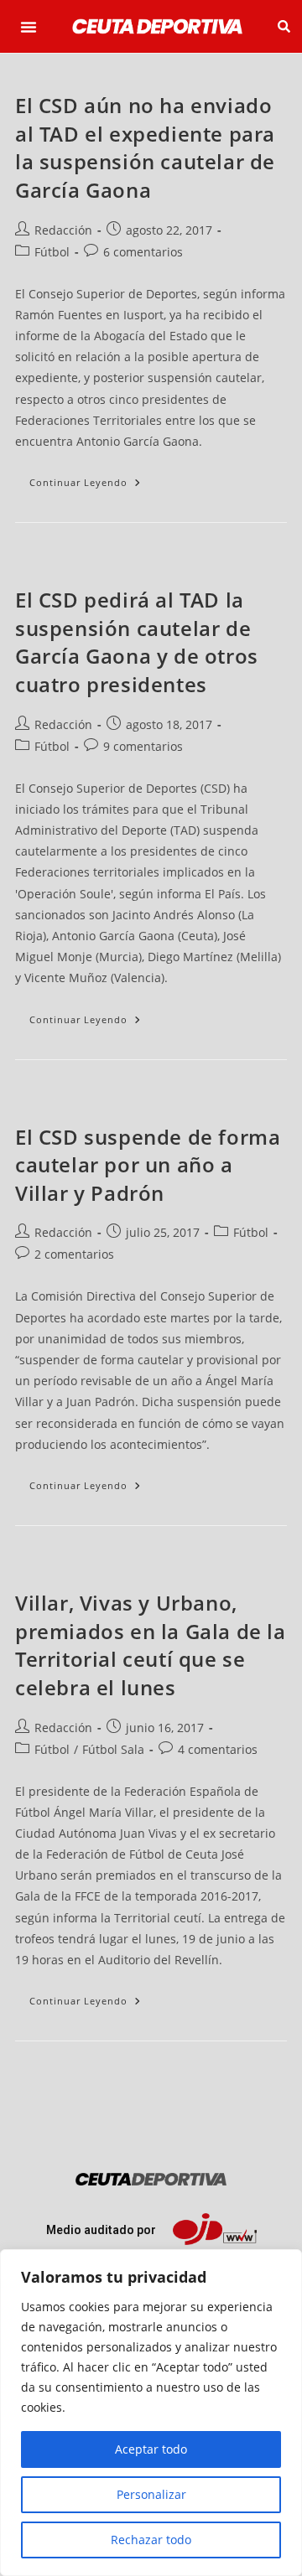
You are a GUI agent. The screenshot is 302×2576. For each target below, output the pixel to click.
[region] (151, 2413)
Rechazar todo (151, 2540)
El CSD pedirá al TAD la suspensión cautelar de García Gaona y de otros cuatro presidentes (137, 642)
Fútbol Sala (113, 1749)
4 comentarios (218, 1749)
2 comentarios (74, 1254)
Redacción (63, 230)
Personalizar (151, 2494)
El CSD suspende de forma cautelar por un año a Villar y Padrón (148, 1165)
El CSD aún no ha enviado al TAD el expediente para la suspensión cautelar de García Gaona (145, 147)
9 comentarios (143, 746)
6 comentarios (143, 252)
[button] (29, 27)
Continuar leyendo (92, 478)
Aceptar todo (151, 2449)
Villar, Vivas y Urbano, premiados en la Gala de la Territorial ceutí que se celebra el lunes (151, 1645)
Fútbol (52, 252)
